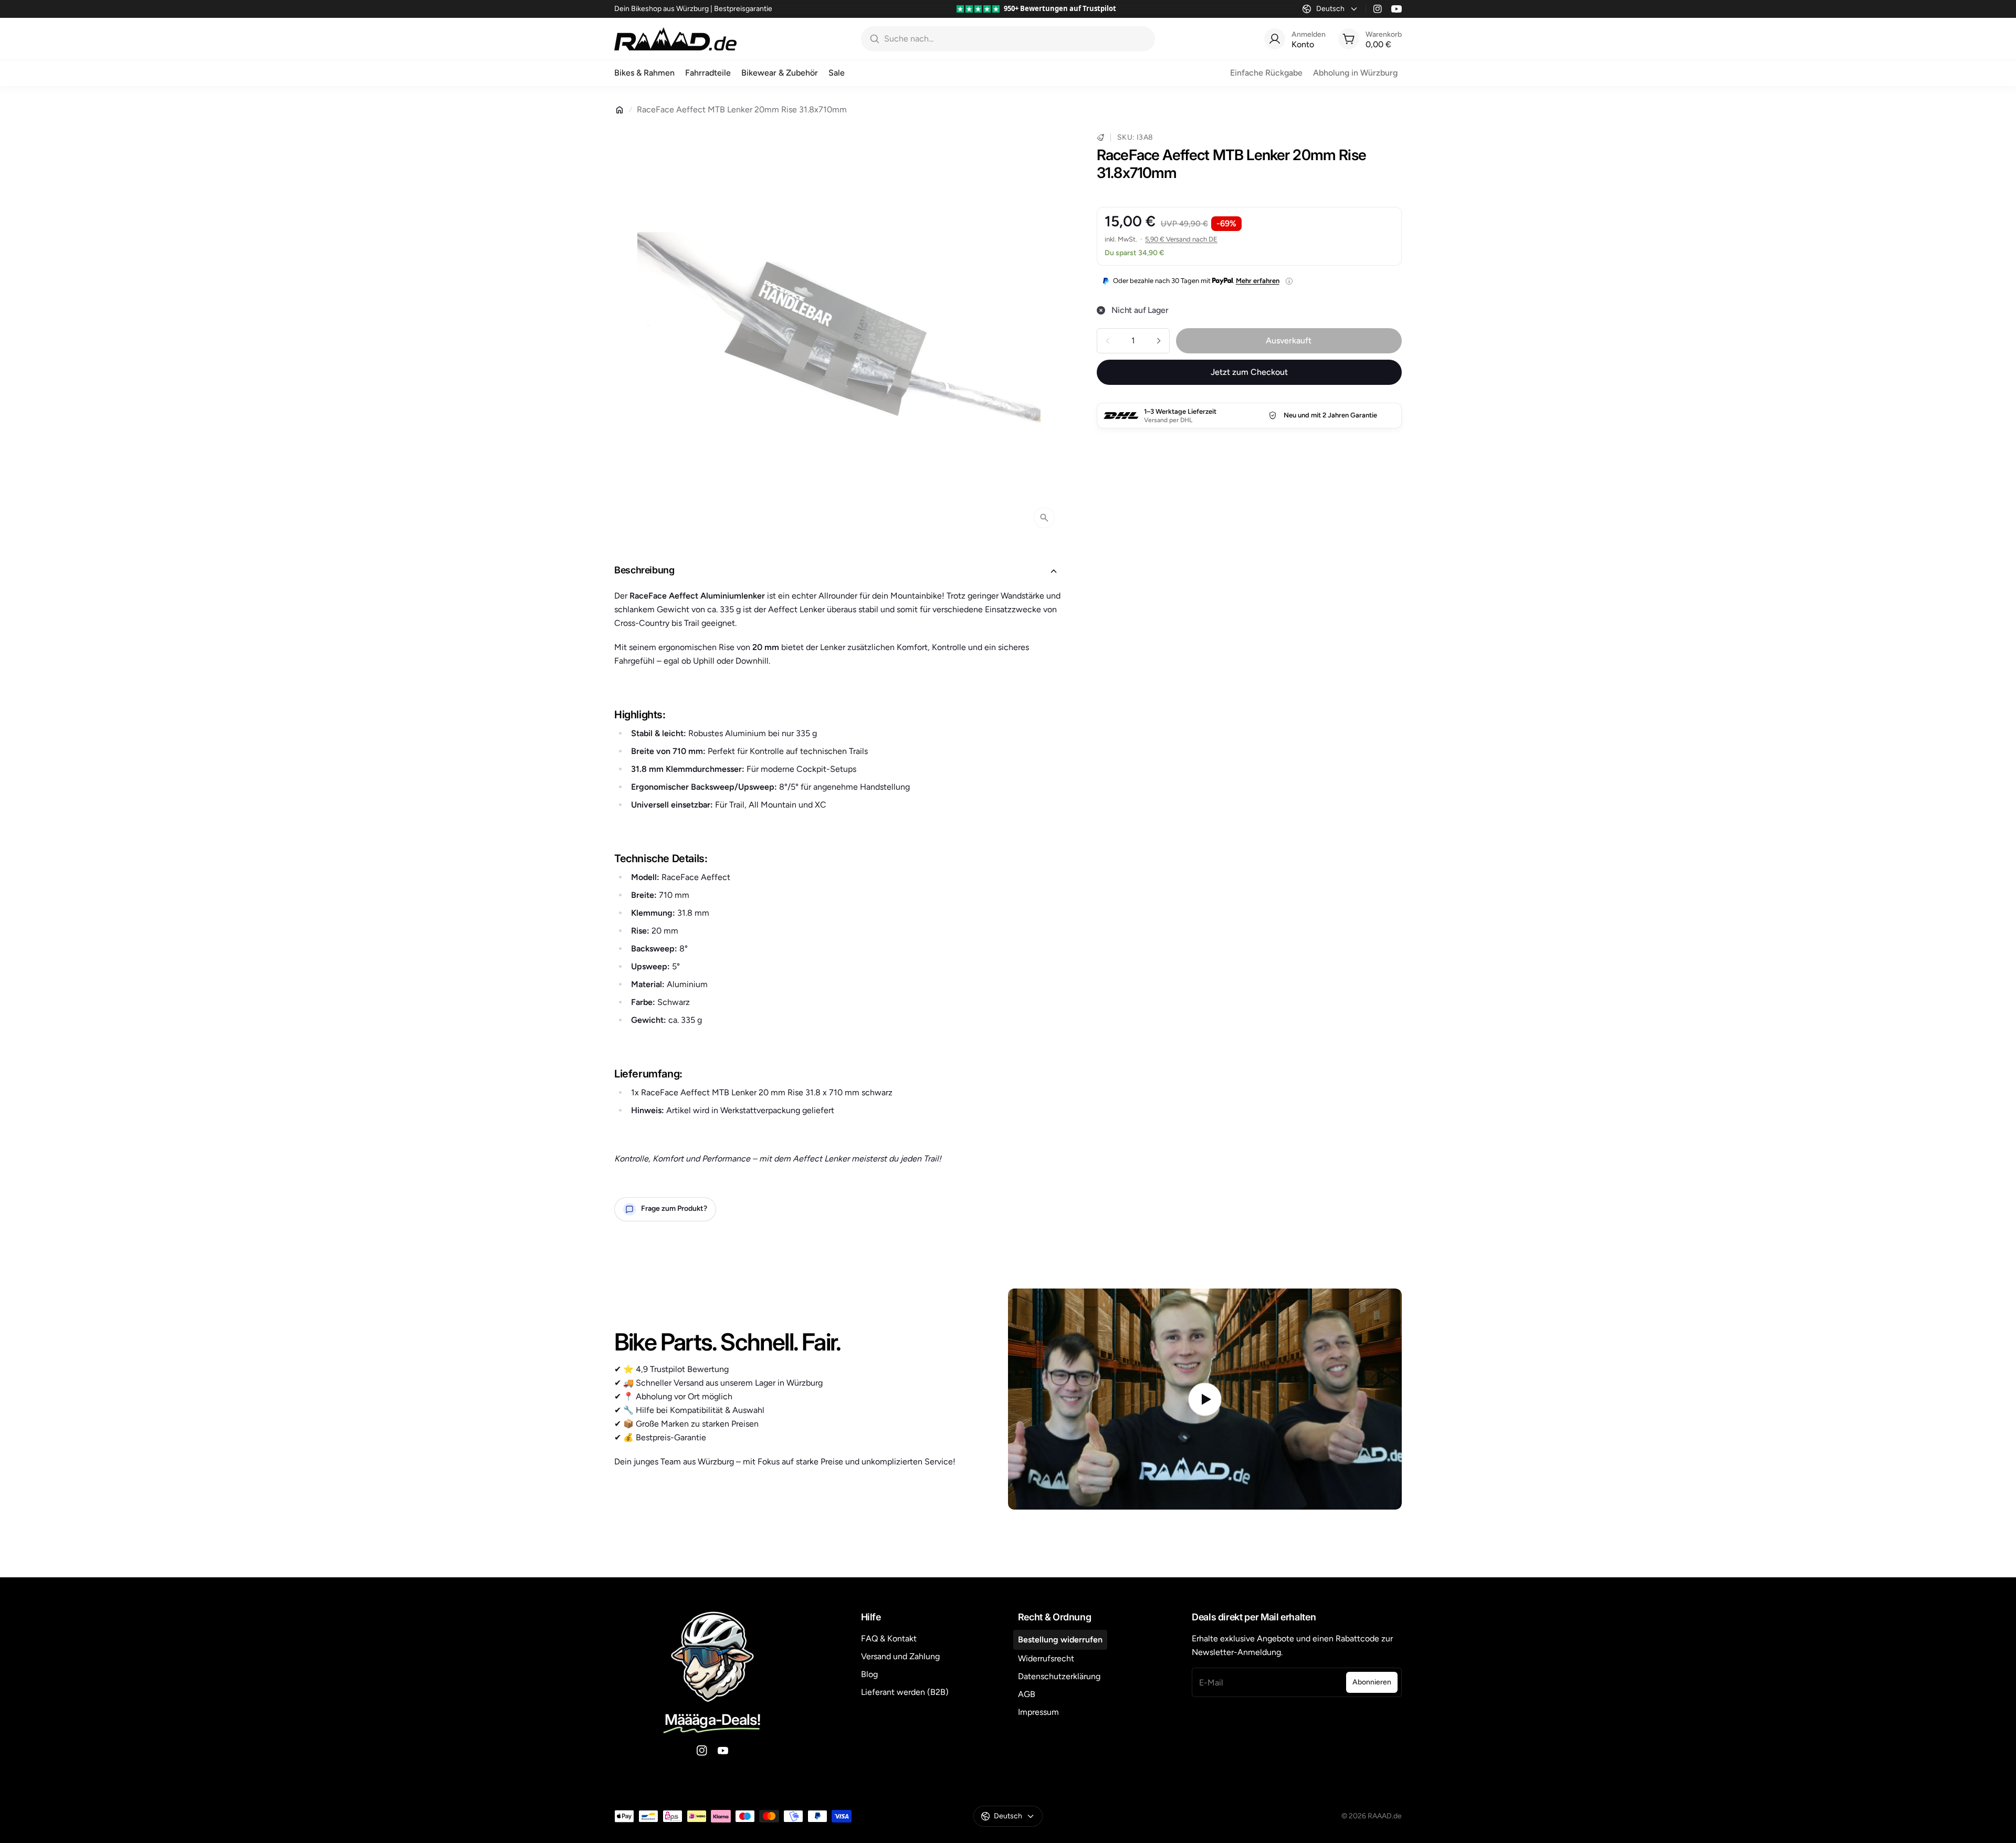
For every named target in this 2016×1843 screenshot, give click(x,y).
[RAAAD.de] (675, 39)
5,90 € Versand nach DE (1181, 239)
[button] (839, 571)
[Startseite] (619, 110)
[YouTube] (1396, 9)
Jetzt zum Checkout (1249, 372)
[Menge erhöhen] (1159, 341)
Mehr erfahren (1258, 281)
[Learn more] (1289, 281)
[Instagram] (1378, 9)
